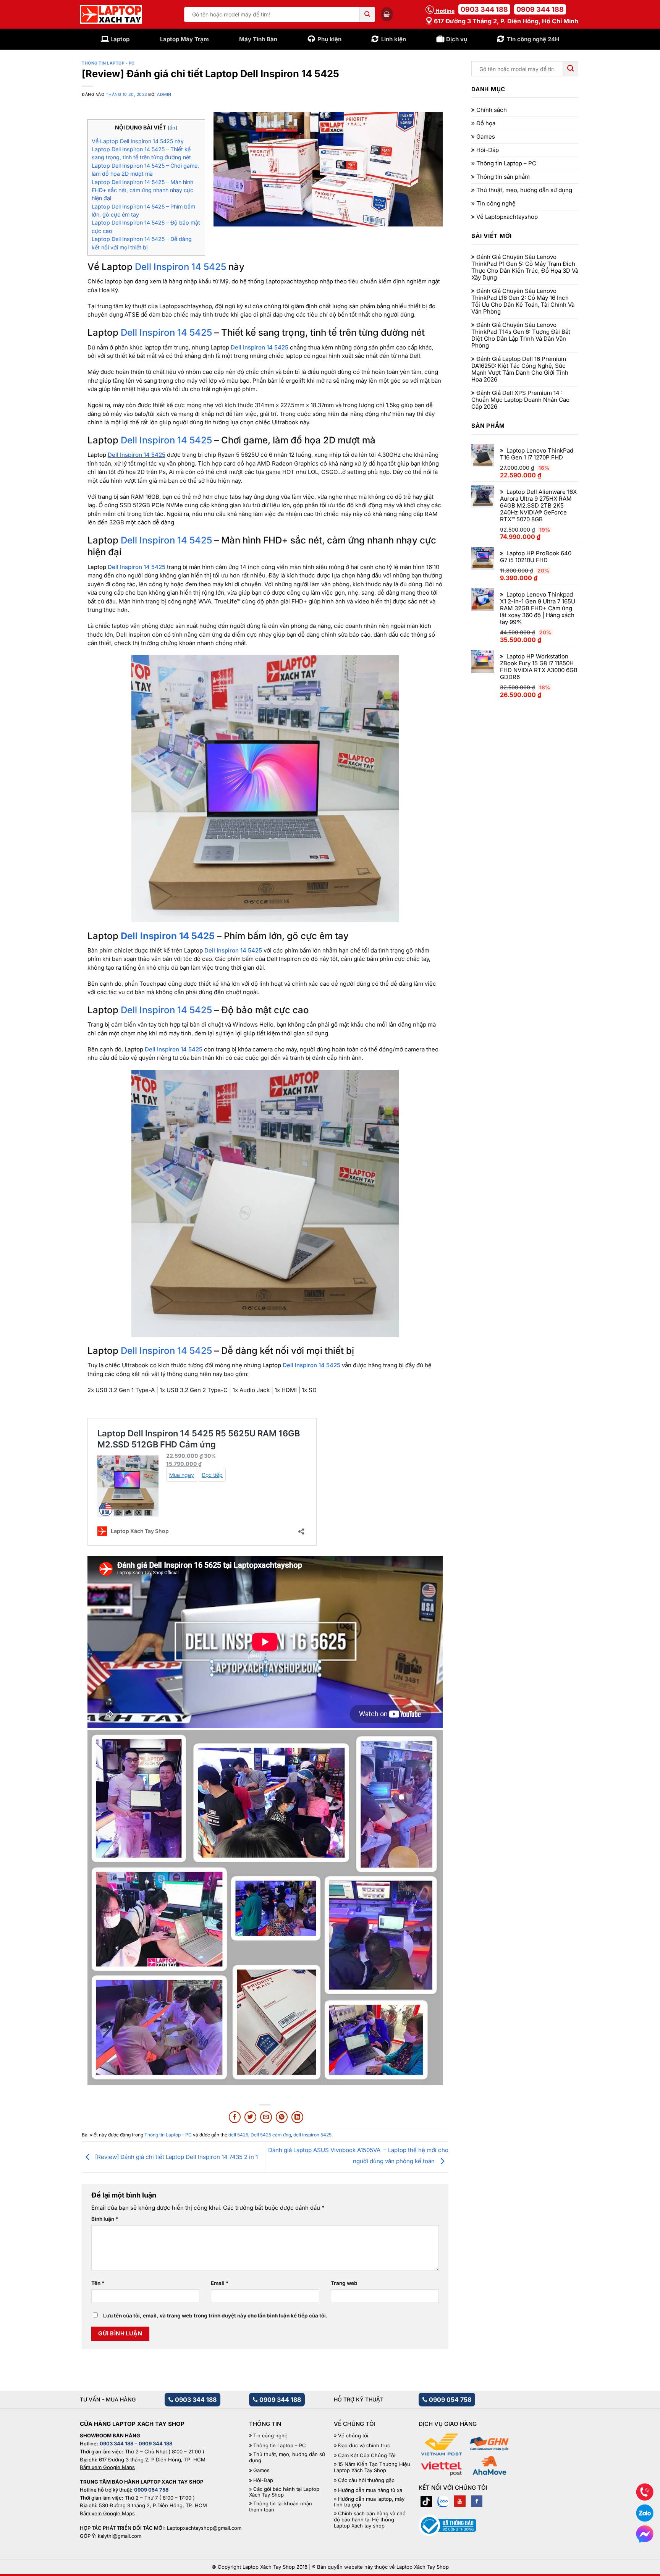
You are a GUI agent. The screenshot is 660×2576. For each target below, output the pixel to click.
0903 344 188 (484, 9)
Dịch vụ (457, 39)
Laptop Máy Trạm (184, 39)
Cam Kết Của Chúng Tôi (367, 2456)
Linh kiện (394, 39)
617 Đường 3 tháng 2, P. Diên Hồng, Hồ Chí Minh (505, 21)
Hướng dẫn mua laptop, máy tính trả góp (369, 2502)
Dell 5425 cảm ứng (271, 2135)
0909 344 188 (540, 9)
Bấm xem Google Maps (107, 2467)
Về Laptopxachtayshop (507, 217)
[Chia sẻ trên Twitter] (250, 2117)
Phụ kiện (329, 39)
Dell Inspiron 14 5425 (180, 267)
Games (486, 137)
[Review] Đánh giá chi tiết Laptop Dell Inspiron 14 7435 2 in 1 (176, 2157)
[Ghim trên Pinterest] (282, 2117)
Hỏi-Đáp (488, 150)
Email (220, 2283)
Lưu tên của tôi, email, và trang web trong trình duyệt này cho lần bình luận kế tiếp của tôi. (215, 2316)
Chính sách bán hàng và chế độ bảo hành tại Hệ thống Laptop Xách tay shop (370, 2519)
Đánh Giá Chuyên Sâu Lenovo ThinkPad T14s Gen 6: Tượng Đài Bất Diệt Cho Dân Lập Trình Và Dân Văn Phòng (521, 335)
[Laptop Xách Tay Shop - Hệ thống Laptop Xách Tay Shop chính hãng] (111, 15)
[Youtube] (460, 2501)
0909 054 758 (449, 2400)
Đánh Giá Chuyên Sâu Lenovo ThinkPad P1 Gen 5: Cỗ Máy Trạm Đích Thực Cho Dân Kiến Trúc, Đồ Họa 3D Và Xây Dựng (525, 267)
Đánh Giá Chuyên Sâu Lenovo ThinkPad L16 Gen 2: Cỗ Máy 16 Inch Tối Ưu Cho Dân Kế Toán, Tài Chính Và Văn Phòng (523, 301)
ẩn (172, 128)
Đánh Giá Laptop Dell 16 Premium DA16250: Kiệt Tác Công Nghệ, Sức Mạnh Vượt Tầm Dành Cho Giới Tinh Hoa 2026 (520, 369)
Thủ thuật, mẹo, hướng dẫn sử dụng (524, 190)
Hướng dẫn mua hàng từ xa (370, 2490)
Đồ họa (486, 123)
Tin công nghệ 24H (533, 39)
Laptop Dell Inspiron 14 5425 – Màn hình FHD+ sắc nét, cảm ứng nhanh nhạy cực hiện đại (142, 190)
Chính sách (492, 110)
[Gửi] (367, 15)
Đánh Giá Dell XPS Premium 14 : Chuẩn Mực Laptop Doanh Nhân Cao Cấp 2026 (520, 400)
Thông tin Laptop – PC (506, 163)
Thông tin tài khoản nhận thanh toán (281, 2507)
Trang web (344, 2283)
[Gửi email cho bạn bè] (266, 2117)
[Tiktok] (426, 2501)
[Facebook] (477, 2501)
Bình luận (105, 2219)
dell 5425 (238, 2135)
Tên (98, 2283)
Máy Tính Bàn (258, 39)
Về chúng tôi (353, 2436)
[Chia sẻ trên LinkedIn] (297, 2117)
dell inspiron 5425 (312, 2135)
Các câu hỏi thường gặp (366, 2480)
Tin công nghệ (496, 204)
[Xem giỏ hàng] (387, 14)
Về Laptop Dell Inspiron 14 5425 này (138, 141)
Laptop (120, 39)
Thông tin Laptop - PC (108, 63)
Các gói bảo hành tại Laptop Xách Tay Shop (284, 2492)
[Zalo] (443, 2501)
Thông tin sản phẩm (503, 177)
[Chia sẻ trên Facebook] (235, 2117)
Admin (164, 95)
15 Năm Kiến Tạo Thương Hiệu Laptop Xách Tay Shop (372, 2467)
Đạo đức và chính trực (364, 2446)
